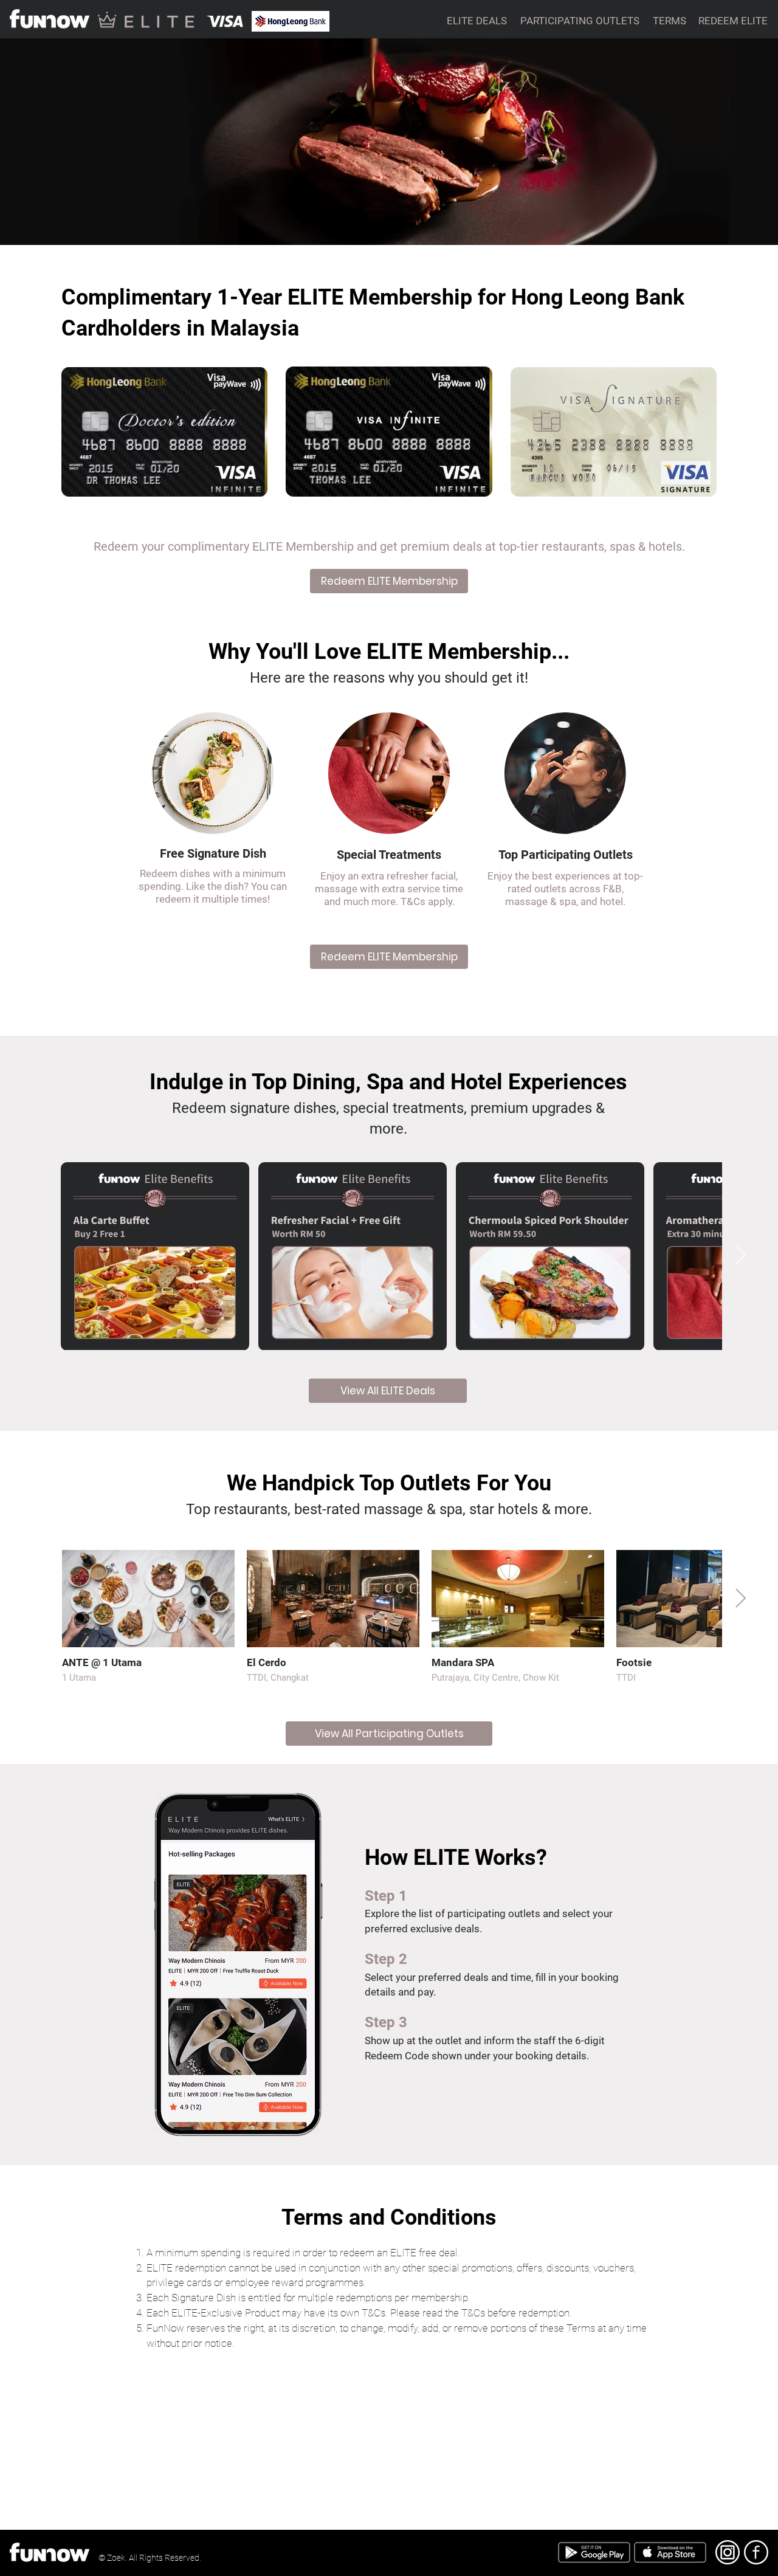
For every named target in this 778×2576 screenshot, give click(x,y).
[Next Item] (740, 1256)
